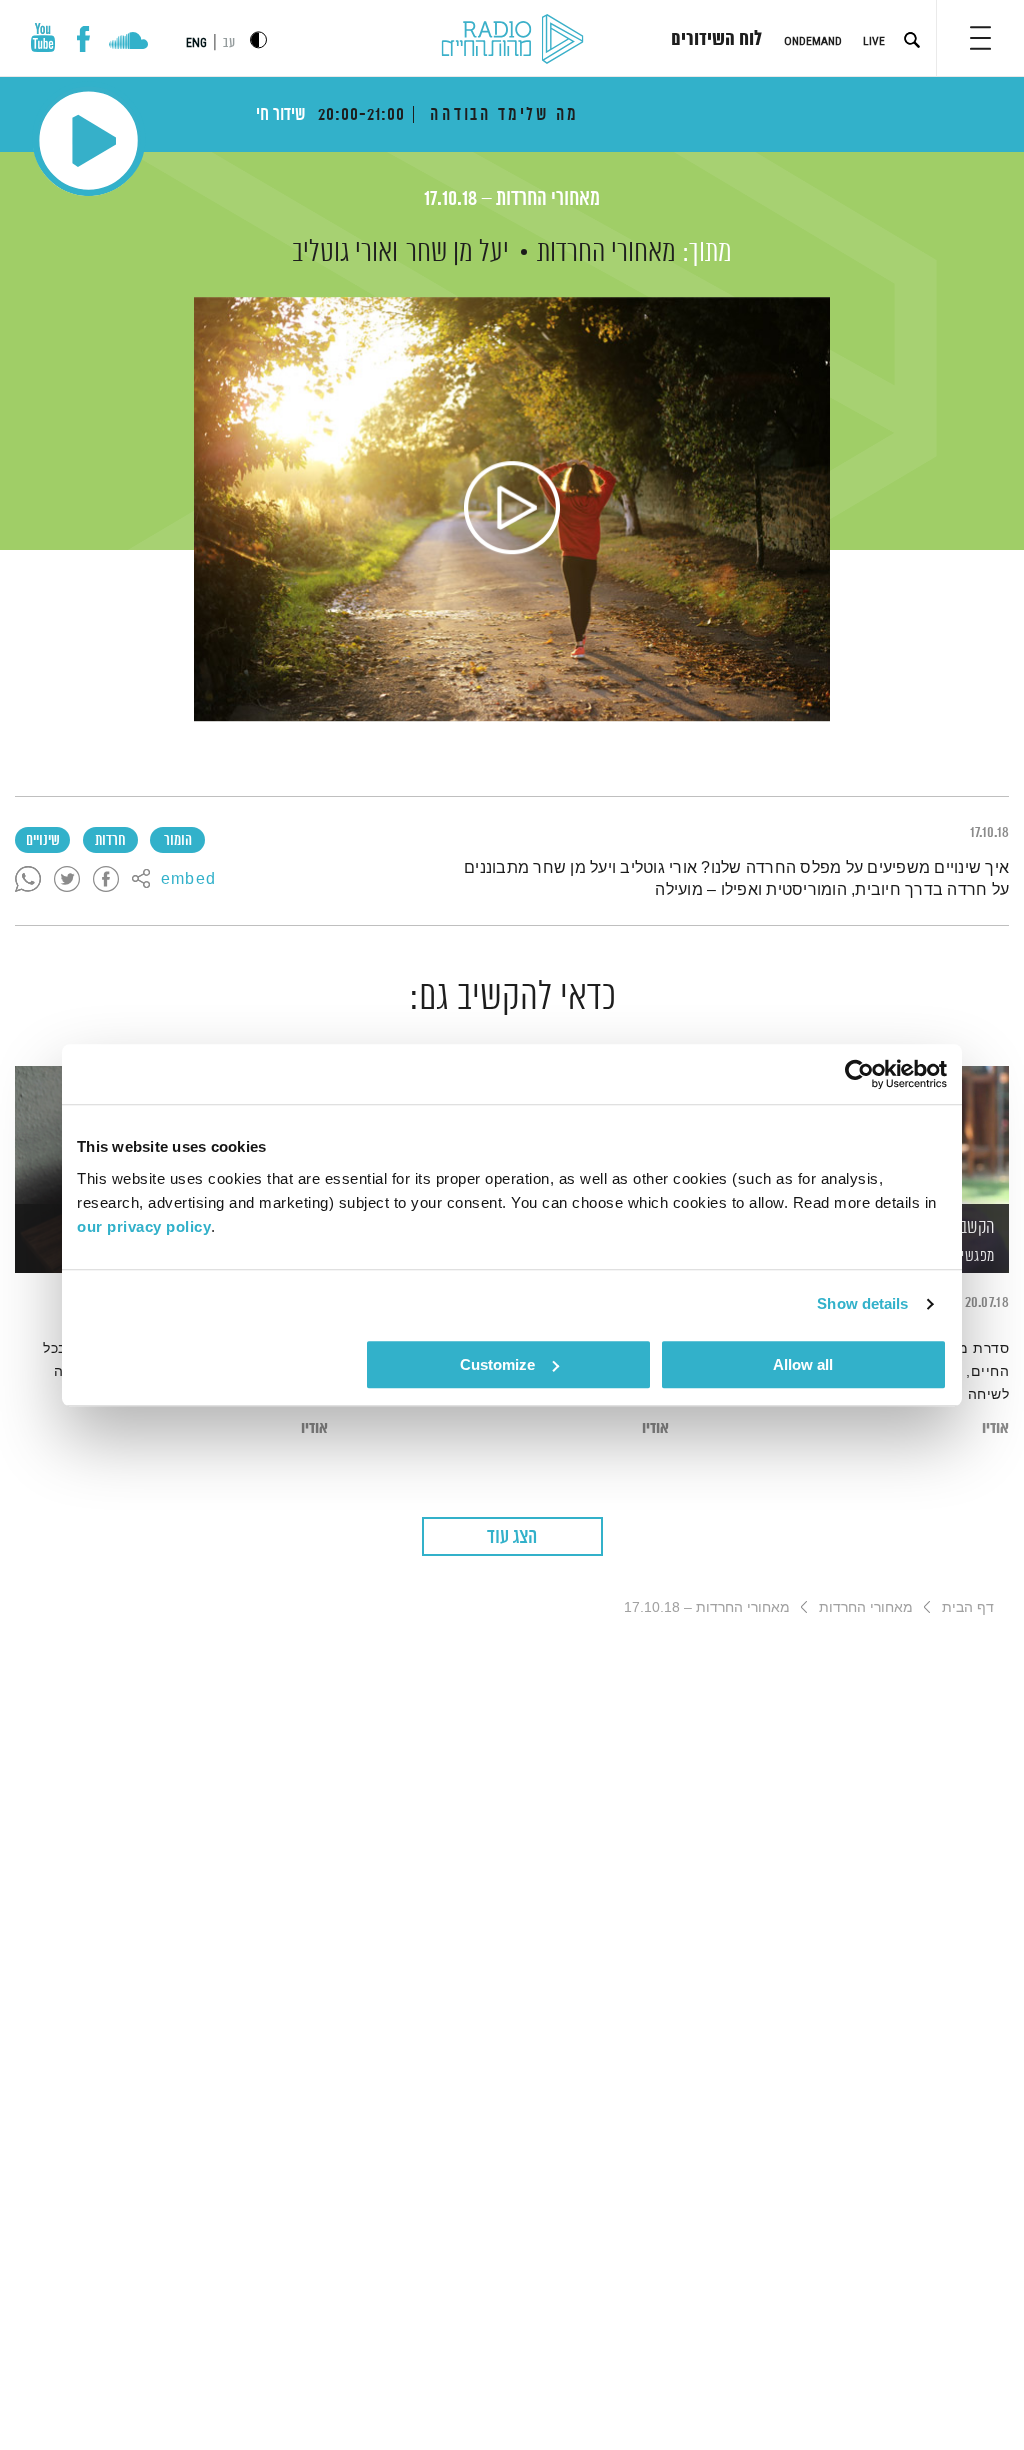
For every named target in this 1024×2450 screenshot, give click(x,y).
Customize (497, 1364)
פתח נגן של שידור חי (88, 140)
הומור (178, 841)
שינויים (43, 841)
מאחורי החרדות (606, 253)
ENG (196, 43)
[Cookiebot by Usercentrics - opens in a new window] (859, 1074)
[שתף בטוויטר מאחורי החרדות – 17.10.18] (67, 880)
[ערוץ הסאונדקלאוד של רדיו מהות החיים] (128, 43)
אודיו (995, 1428)
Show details (862, 1303)
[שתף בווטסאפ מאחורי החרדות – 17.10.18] (28, 880)
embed (188, 880)
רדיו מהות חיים (512, 40)
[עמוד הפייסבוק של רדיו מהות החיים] (83, 39)
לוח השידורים (716, 40)
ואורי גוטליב (345, 253)
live (874, 41)
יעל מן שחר (457, 253)
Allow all (803, 1364)
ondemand (813, 41)
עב (229, 43)
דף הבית (968, 1607)
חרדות (110, 841)
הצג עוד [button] (512, 1537)
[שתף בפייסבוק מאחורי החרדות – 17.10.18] (106, 880)
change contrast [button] (258, 39)
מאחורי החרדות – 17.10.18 (512, 199)
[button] (980, 38)
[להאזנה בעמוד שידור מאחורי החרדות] (512, 509)
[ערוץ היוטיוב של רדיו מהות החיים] (43, 37)
